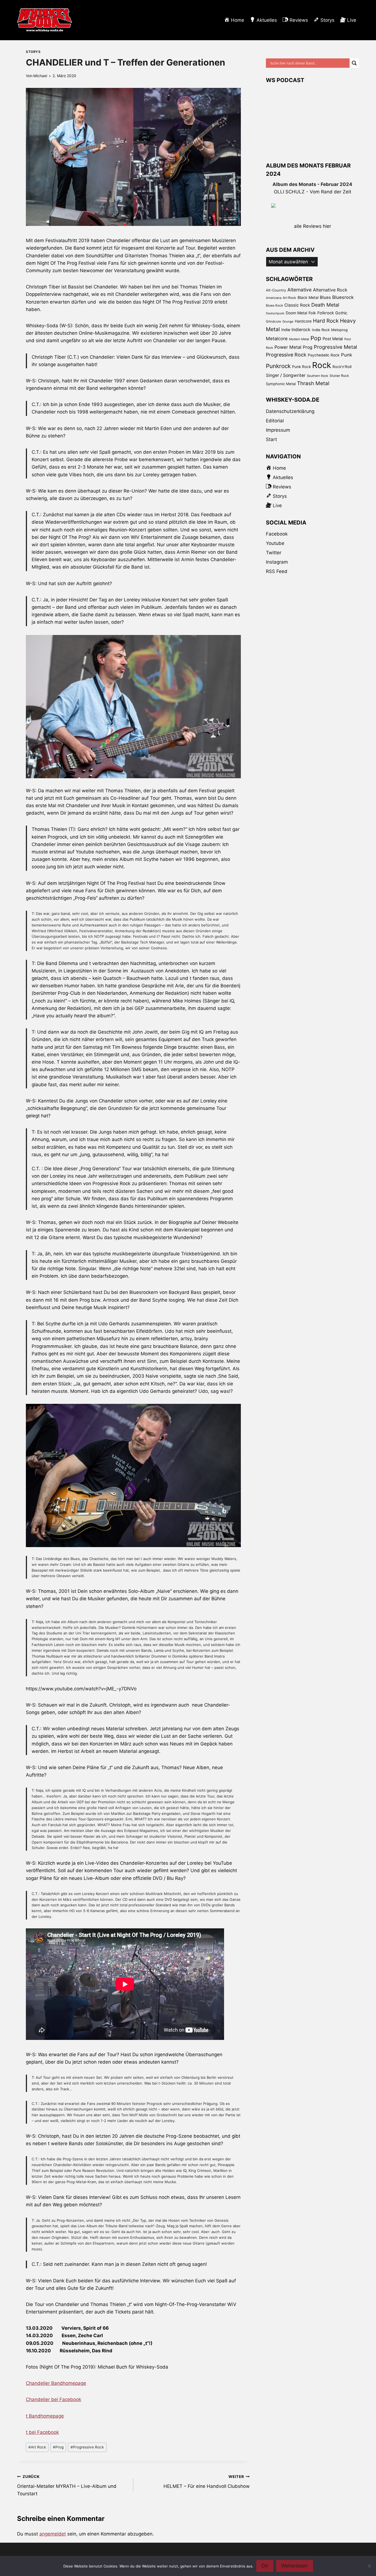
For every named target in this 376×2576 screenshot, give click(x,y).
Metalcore (277, 339)
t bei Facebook (42, 2432)
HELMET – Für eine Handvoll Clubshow (206, 2482)
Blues (325, 297)
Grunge (288, 321)
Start (271, 439)
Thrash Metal (313, 383)
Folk (312, 313)
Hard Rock (326, 321)
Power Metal (288, 347)
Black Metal (308, 297)
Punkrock (278, 366)
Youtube (275, 543)
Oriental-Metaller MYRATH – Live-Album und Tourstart (67, 2485)
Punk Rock (301, 367)
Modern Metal (299, 339)
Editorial (275, 421)
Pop (316, 338)
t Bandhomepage (45, 2416)
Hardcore (303, 321)
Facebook (277, 534)
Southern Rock (318, 376)
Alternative (299, 290)
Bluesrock (343, 297)
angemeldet (53, 2534)
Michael (40, 76)
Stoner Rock (339, 376)
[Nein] (369, 2566)
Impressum (278, 430)
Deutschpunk (275, 313)
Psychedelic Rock (324, 355)
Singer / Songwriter (286, 375)
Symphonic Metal (281, 384)
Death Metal (325, 305)
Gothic (341, 313)
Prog (58, 2447)
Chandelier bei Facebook (54, 2399)
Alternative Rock (330, 290)
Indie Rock (321, 330)
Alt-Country (276, 290)
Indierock (301, 330)
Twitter (274, 553)
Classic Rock (297, 305)
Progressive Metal (335, 347)
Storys (33, 52)
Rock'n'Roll (342, 367)
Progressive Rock (87, 2447)
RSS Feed (277, 571)
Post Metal (333, 339)
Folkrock (326, 313)
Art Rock (37, 2447)
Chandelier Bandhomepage (56, 2383)
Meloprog (339, 330)
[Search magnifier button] (354, 63)
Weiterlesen (295, 2566)
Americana (274, 298)
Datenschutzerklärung (290, 411)
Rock (322, 365)
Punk (347, 355)
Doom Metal (296, 313)
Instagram (277, 562)
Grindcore (273, 321)
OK (265, 2566)
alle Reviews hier (313, 226)
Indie (286, 330)
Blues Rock (274, 306)
